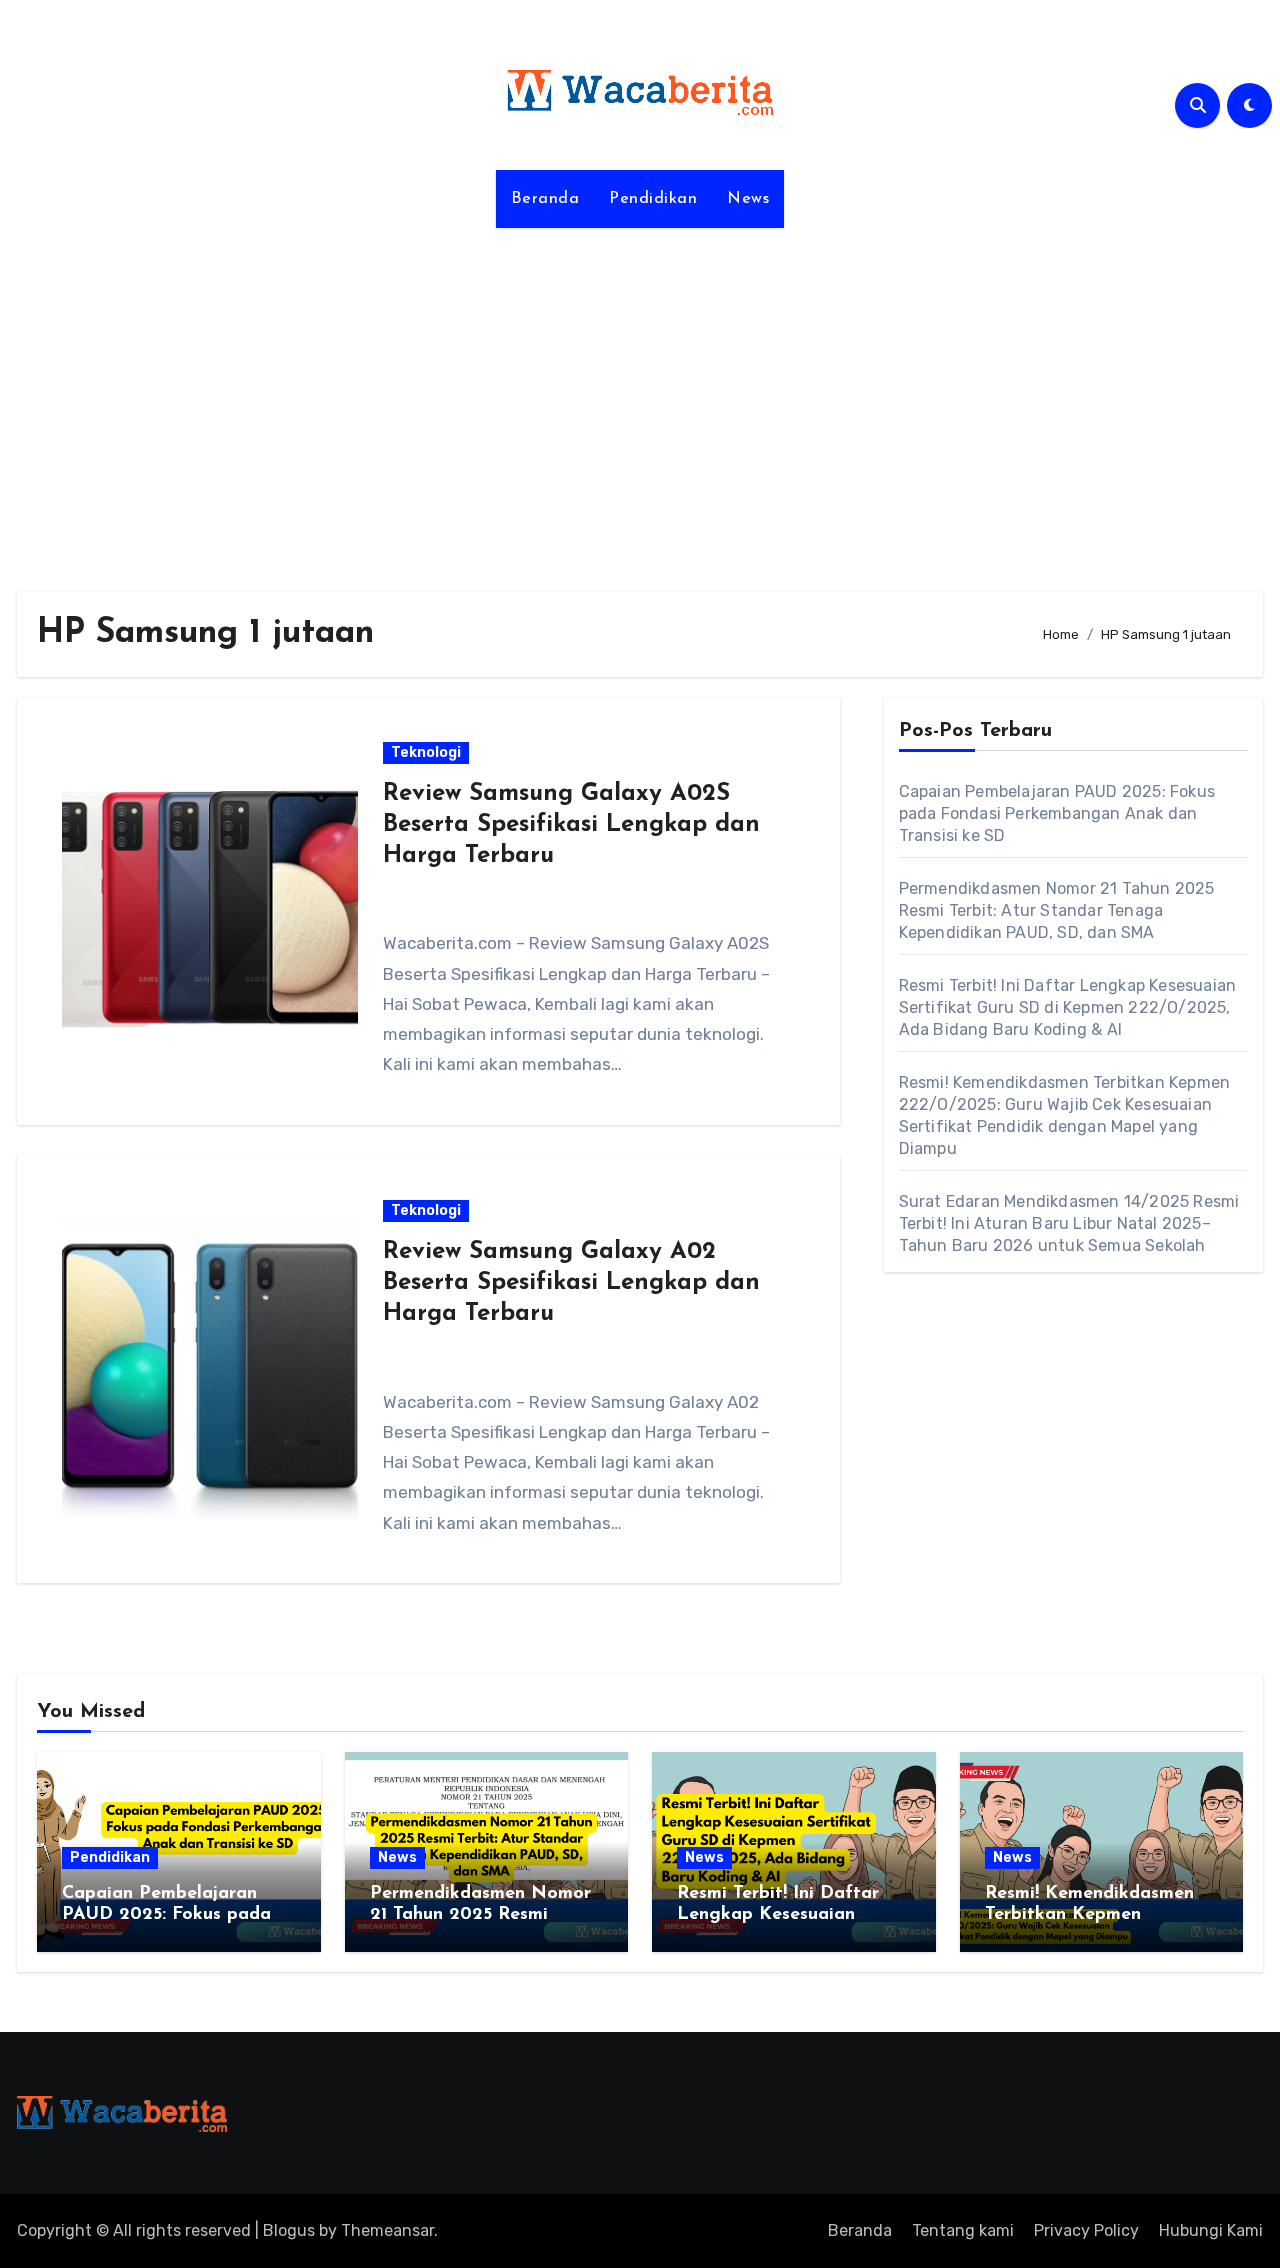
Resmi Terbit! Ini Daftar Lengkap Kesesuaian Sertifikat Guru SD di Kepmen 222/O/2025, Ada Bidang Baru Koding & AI (1068, 1007)
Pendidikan (653, 199)
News (748, 199)
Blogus (289, 2230)
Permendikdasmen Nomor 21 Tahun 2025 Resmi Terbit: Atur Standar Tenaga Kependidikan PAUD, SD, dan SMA (1057, 910)
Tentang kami (963, 2230)
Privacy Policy (1086, 2230)
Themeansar (387, 2230)
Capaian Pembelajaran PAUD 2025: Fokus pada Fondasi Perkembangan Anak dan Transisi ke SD (1057, 813)
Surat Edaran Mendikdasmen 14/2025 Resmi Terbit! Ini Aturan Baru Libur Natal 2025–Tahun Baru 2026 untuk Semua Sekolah (1069, 1223)
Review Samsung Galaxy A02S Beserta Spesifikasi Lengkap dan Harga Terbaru (571, 825)
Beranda (545, 199)
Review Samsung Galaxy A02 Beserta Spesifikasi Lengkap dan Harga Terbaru (571, 1283)
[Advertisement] (640, 398)
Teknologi (426, 752)
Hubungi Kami (1211, 2230)
